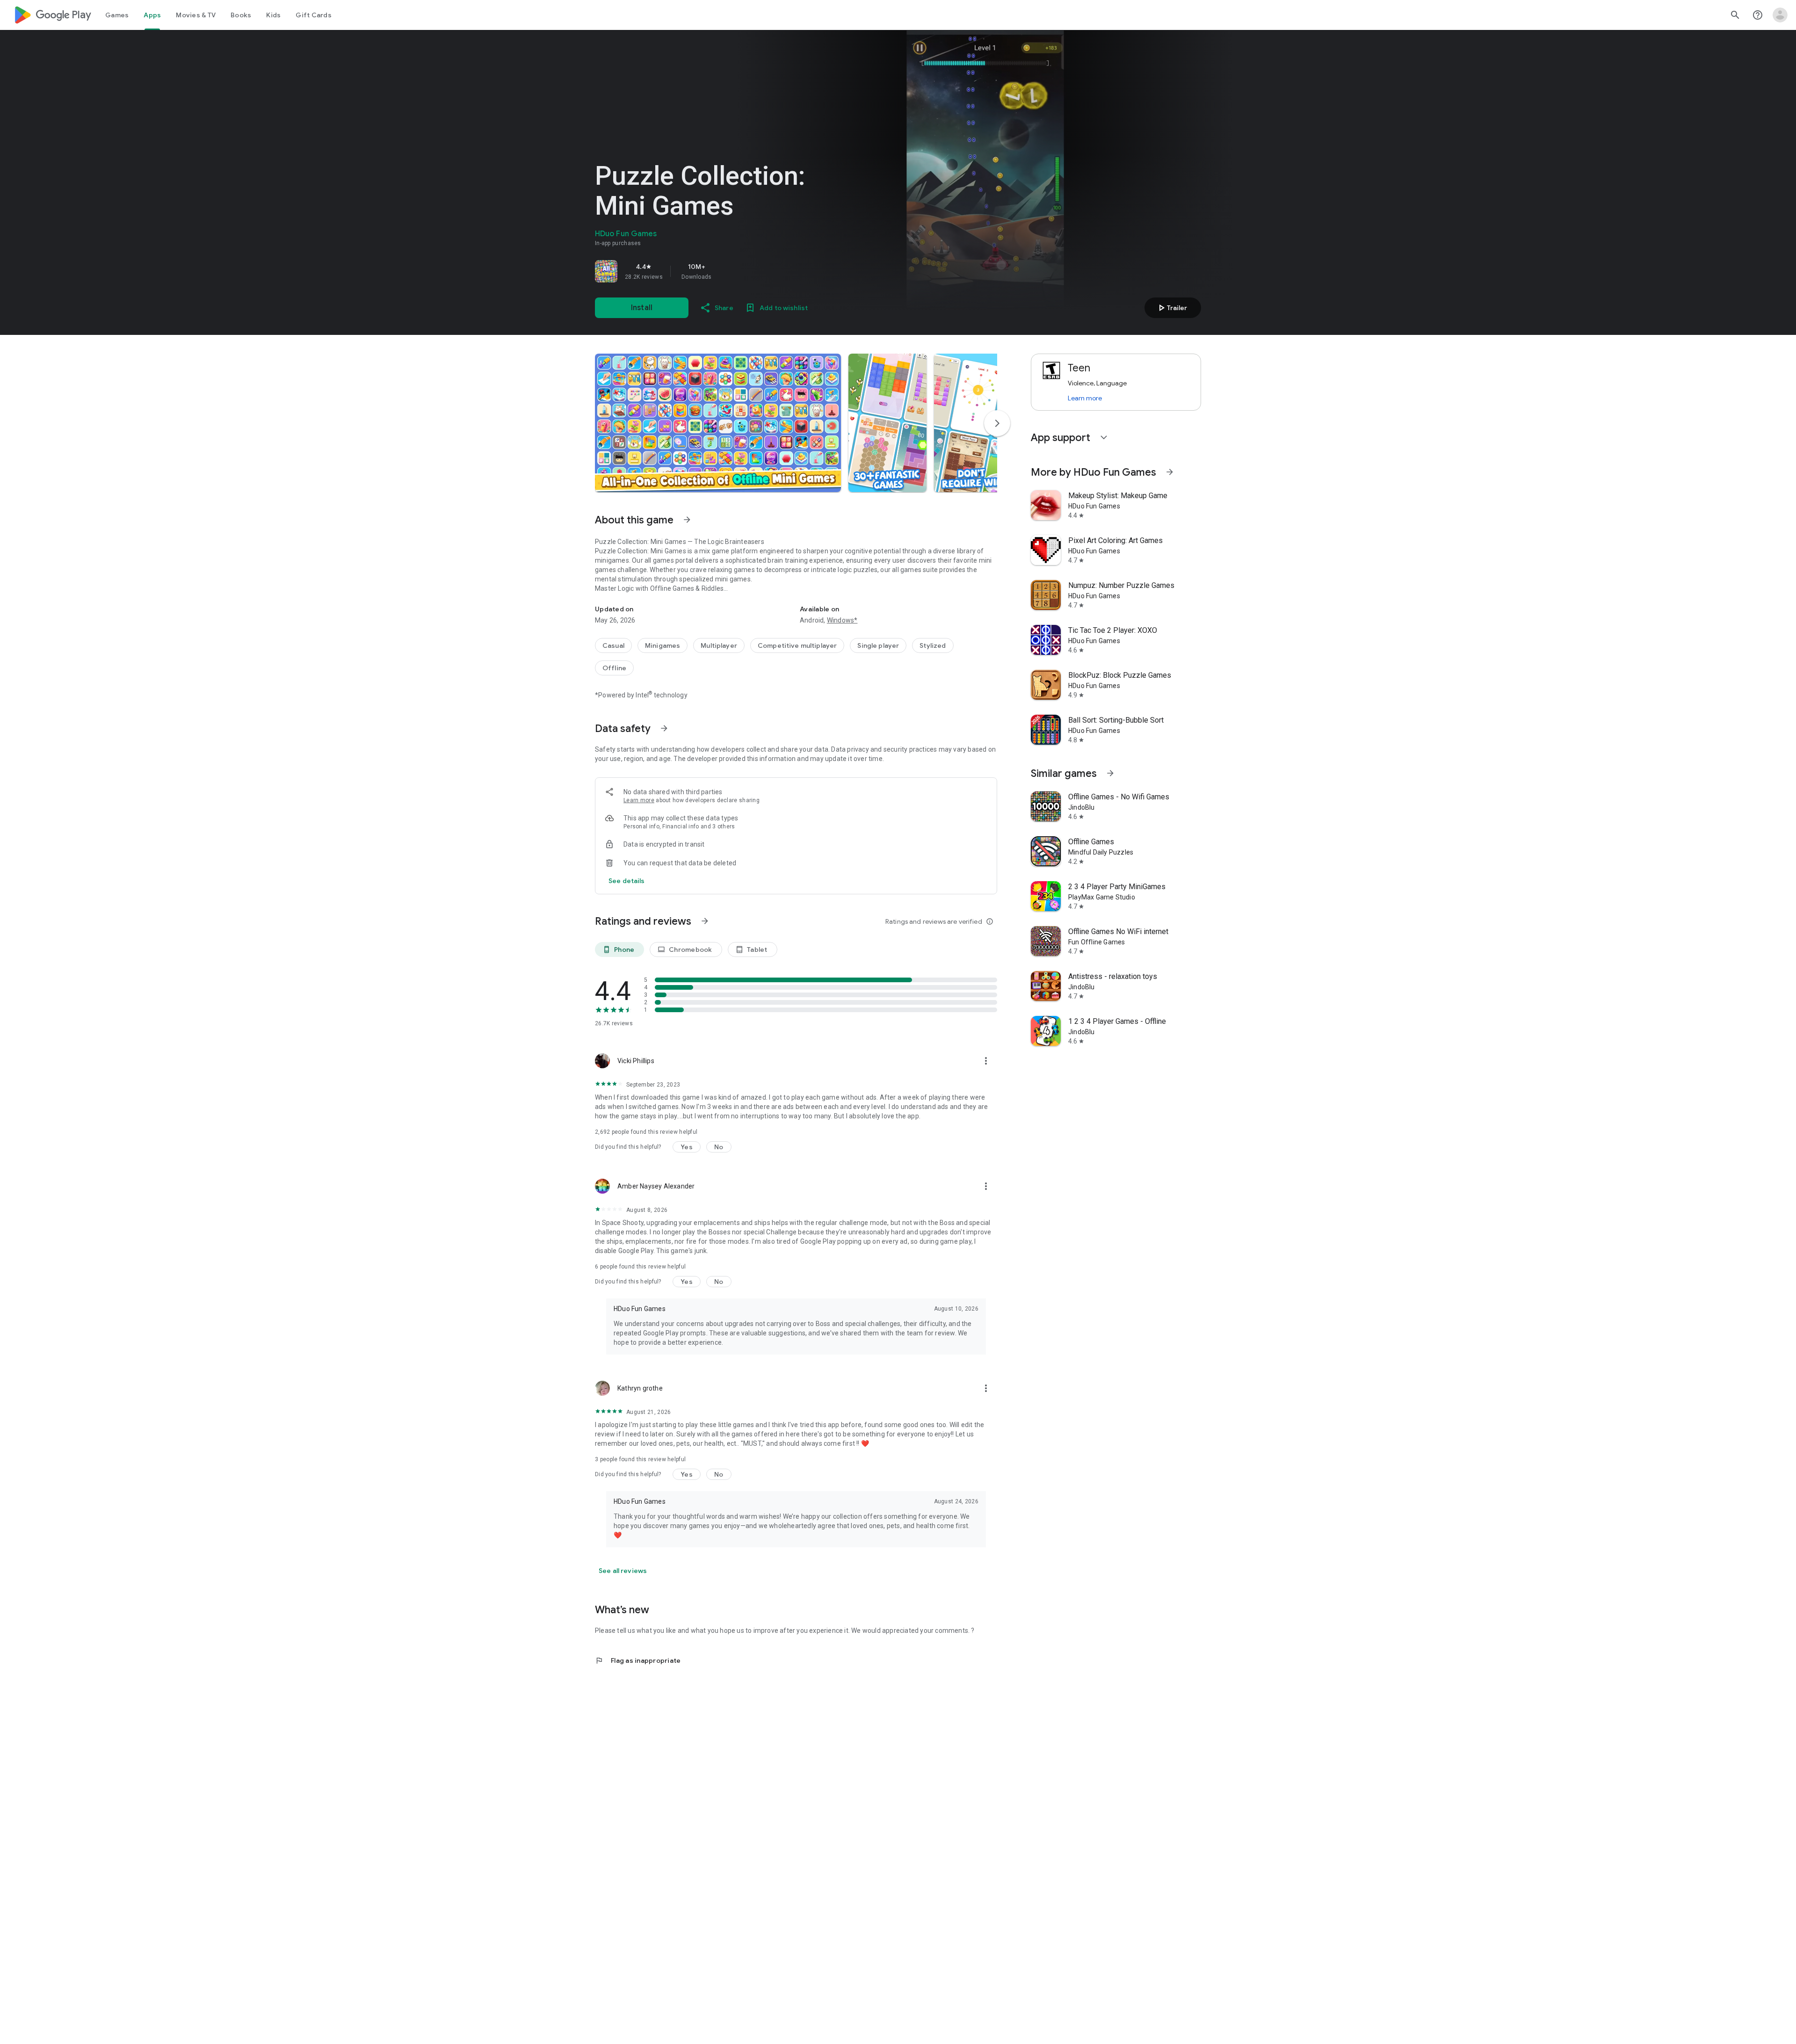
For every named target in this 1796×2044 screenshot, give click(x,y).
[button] (718, 423)
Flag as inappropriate (638, 1660)
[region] (726, 271)
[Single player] (878, 645)
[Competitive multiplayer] (797, 645)
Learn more (639, 800)
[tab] (117, 15)
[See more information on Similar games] (1110, 773)
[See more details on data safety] (627, 881)
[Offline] (614, 668)
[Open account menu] (1780, 15)
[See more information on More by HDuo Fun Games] (1170, 472)
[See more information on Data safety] (664, 728)
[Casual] (613, 645)
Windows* (842, 620)
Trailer (1171, 308)
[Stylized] (933, 645)
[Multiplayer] (719, 645)
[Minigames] (663, 645)
